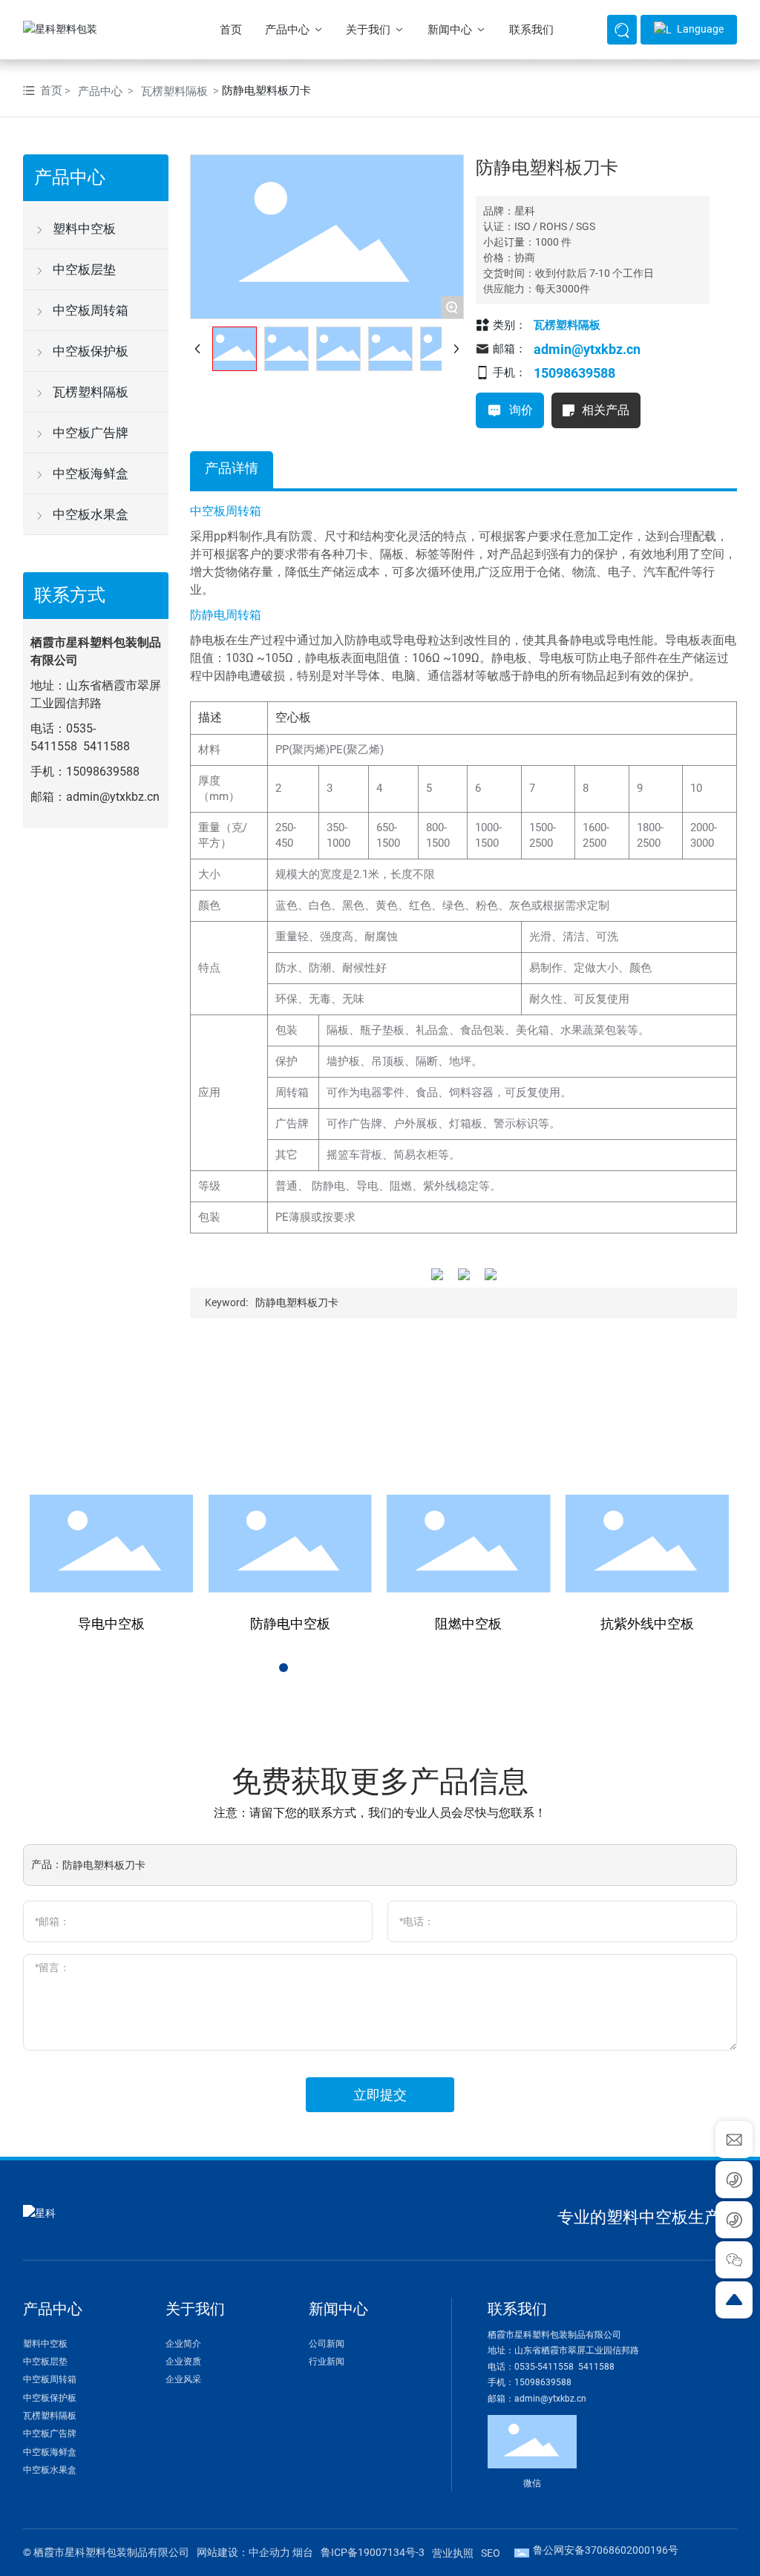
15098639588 (103, 771)
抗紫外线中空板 (647, 1623)
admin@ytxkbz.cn (113, 797)
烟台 (303, 2552)
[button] (269, 1668)
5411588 (107, 746)
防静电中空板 (290, 1623)
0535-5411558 (545, 2367)
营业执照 (453, 2553)
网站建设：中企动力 (243, 2552)
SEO (491, 2553)
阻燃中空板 (468, 1623)
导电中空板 (111, 1623)
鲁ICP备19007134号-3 (373, 2552)
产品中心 (100, 91)
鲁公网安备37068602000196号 (606, 2550)
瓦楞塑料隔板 (174, 91)
